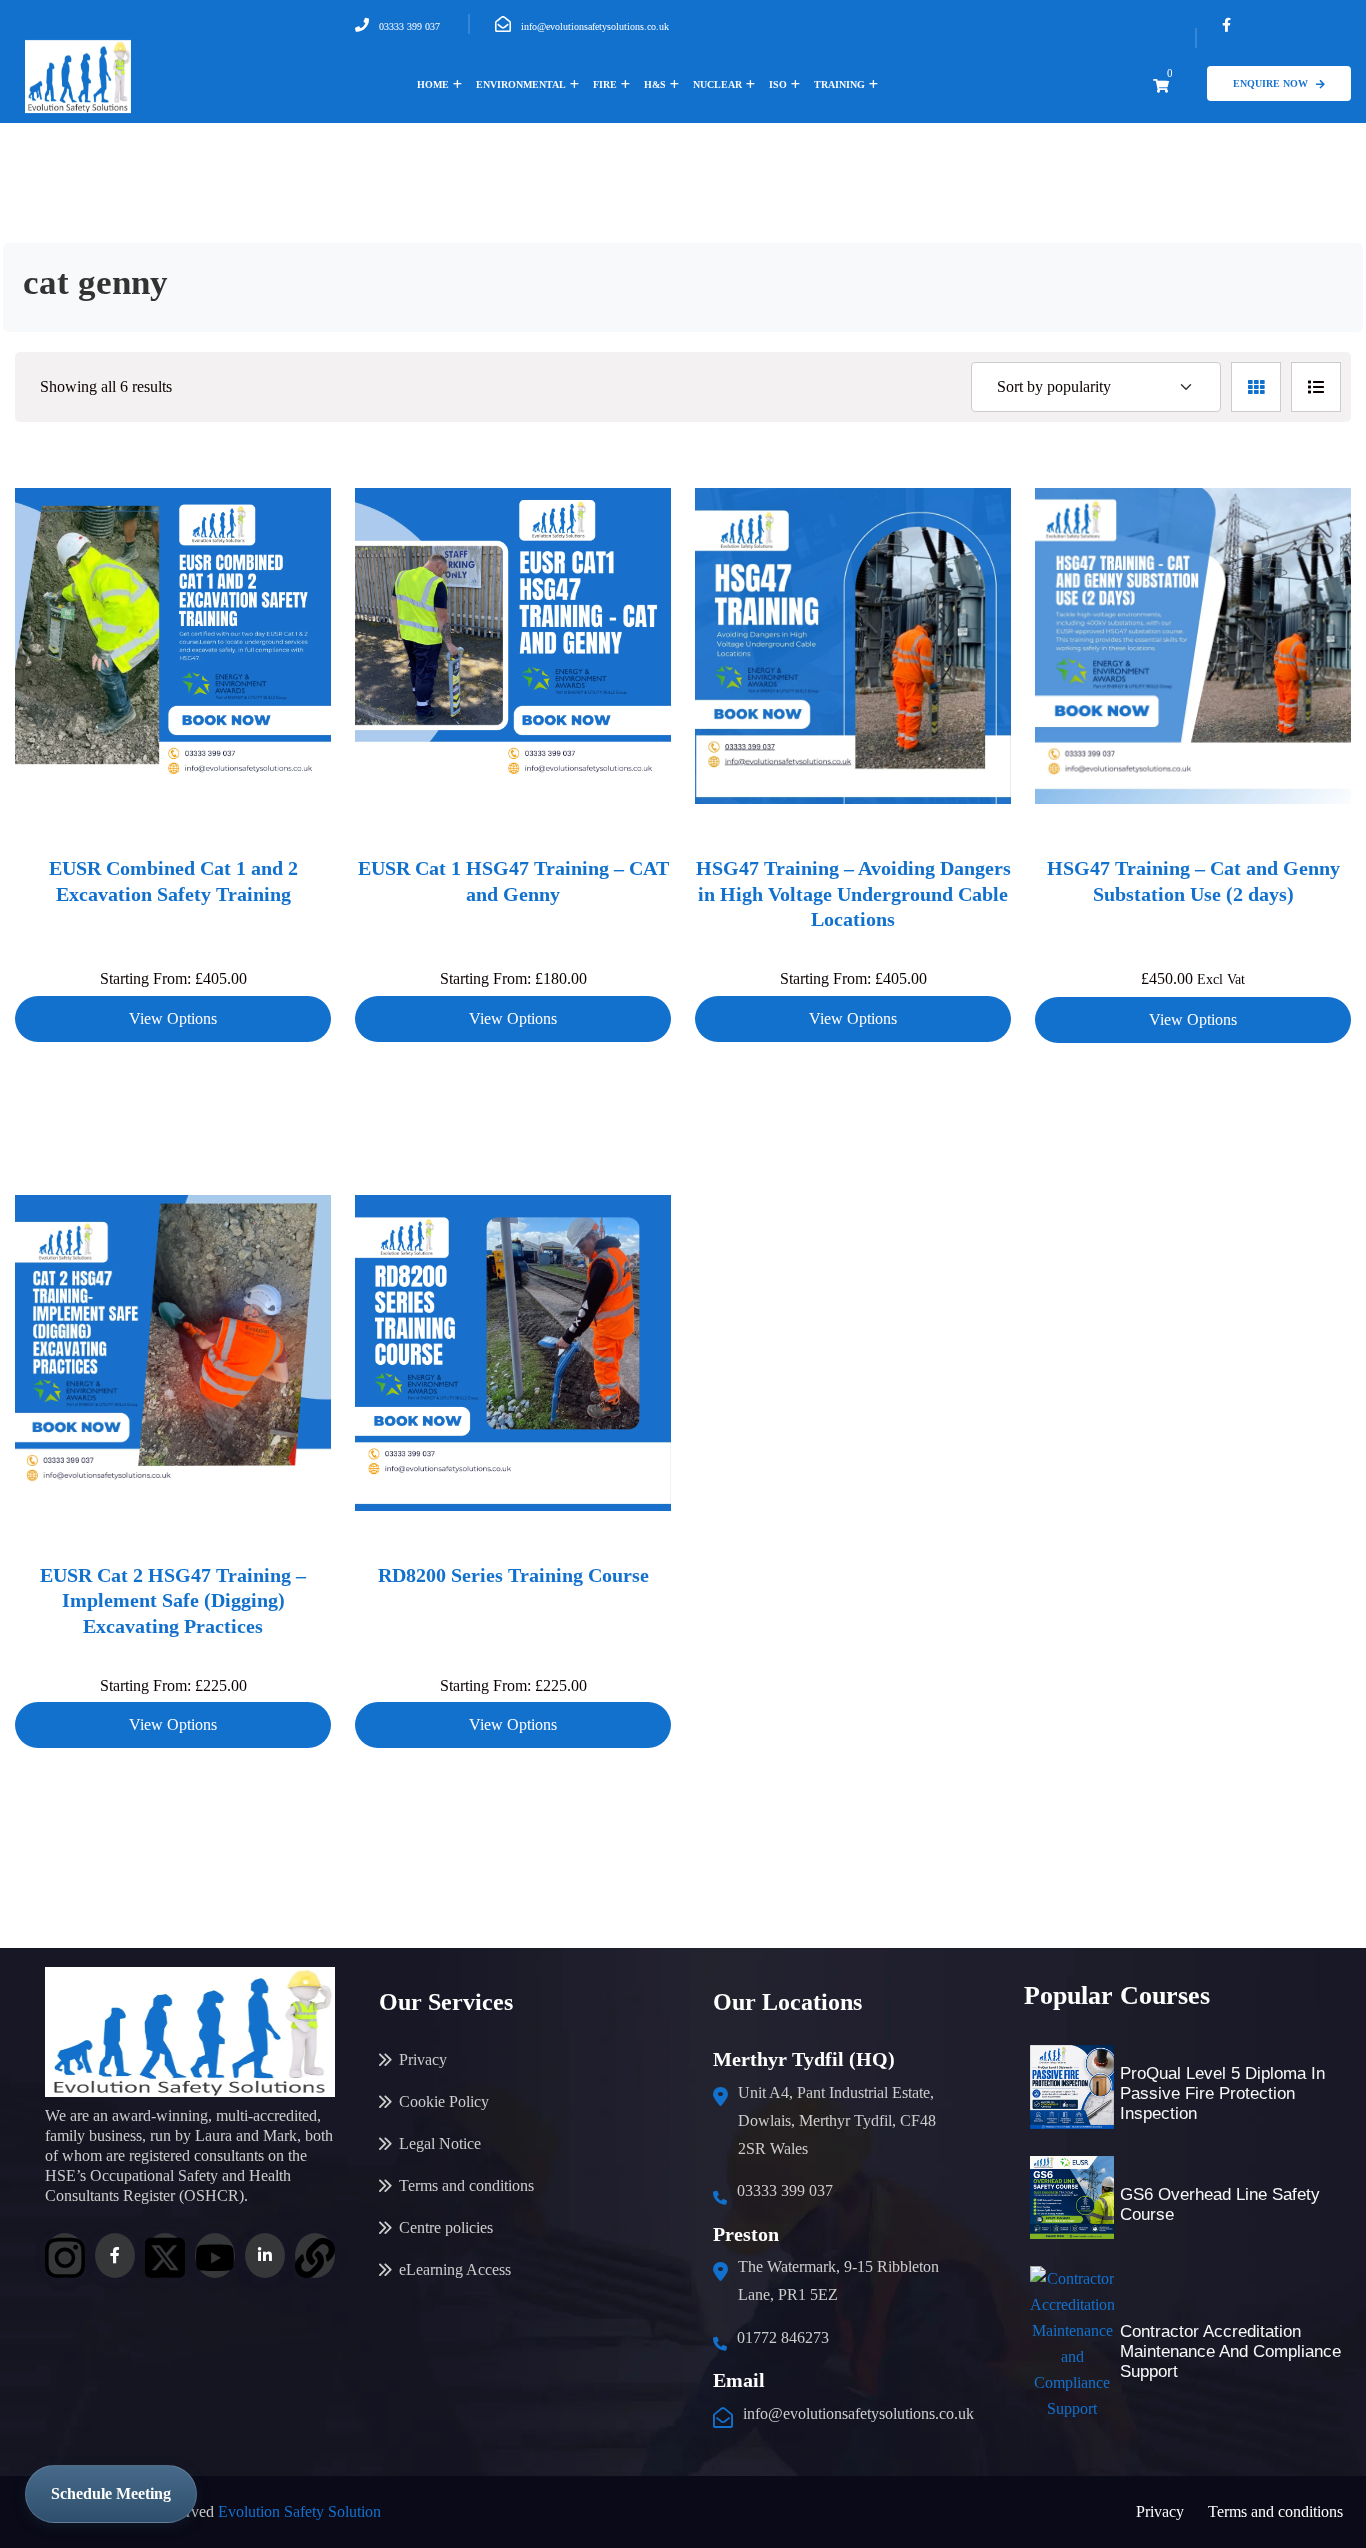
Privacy (423, 2059)
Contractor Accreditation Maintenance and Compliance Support (1230, 2351)
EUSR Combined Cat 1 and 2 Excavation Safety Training (173, 881)
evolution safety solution (299, 2511)
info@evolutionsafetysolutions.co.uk (595, 26)
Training (839, 84)
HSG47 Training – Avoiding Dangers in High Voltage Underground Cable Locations (853, 893)
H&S (655, 84)
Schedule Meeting (111, 2493)
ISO (778, 84)
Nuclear (717, 84)
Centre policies (446, 2227)
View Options (173, 1018)
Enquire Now (1270, 83)
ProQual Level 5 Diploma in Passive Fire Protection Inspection (1222, 2093)
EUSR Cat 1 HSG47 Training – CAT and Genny (513, 881)
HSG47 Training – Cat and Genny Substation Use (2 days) (1193, 881)
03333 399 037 (409, 26)
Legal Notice (440, 2143)
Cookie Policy (444, 2101)
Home (433, 84)
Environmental (521, 84)
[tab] (1256, 387)
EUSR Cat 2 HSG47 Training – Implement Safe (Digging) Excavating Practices (173, 1600)
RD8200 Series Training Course (513, 1575)
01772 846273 (783, 2337)
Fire (605, 84)
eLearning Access (455, 2269)
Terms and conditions (466, 2185)
